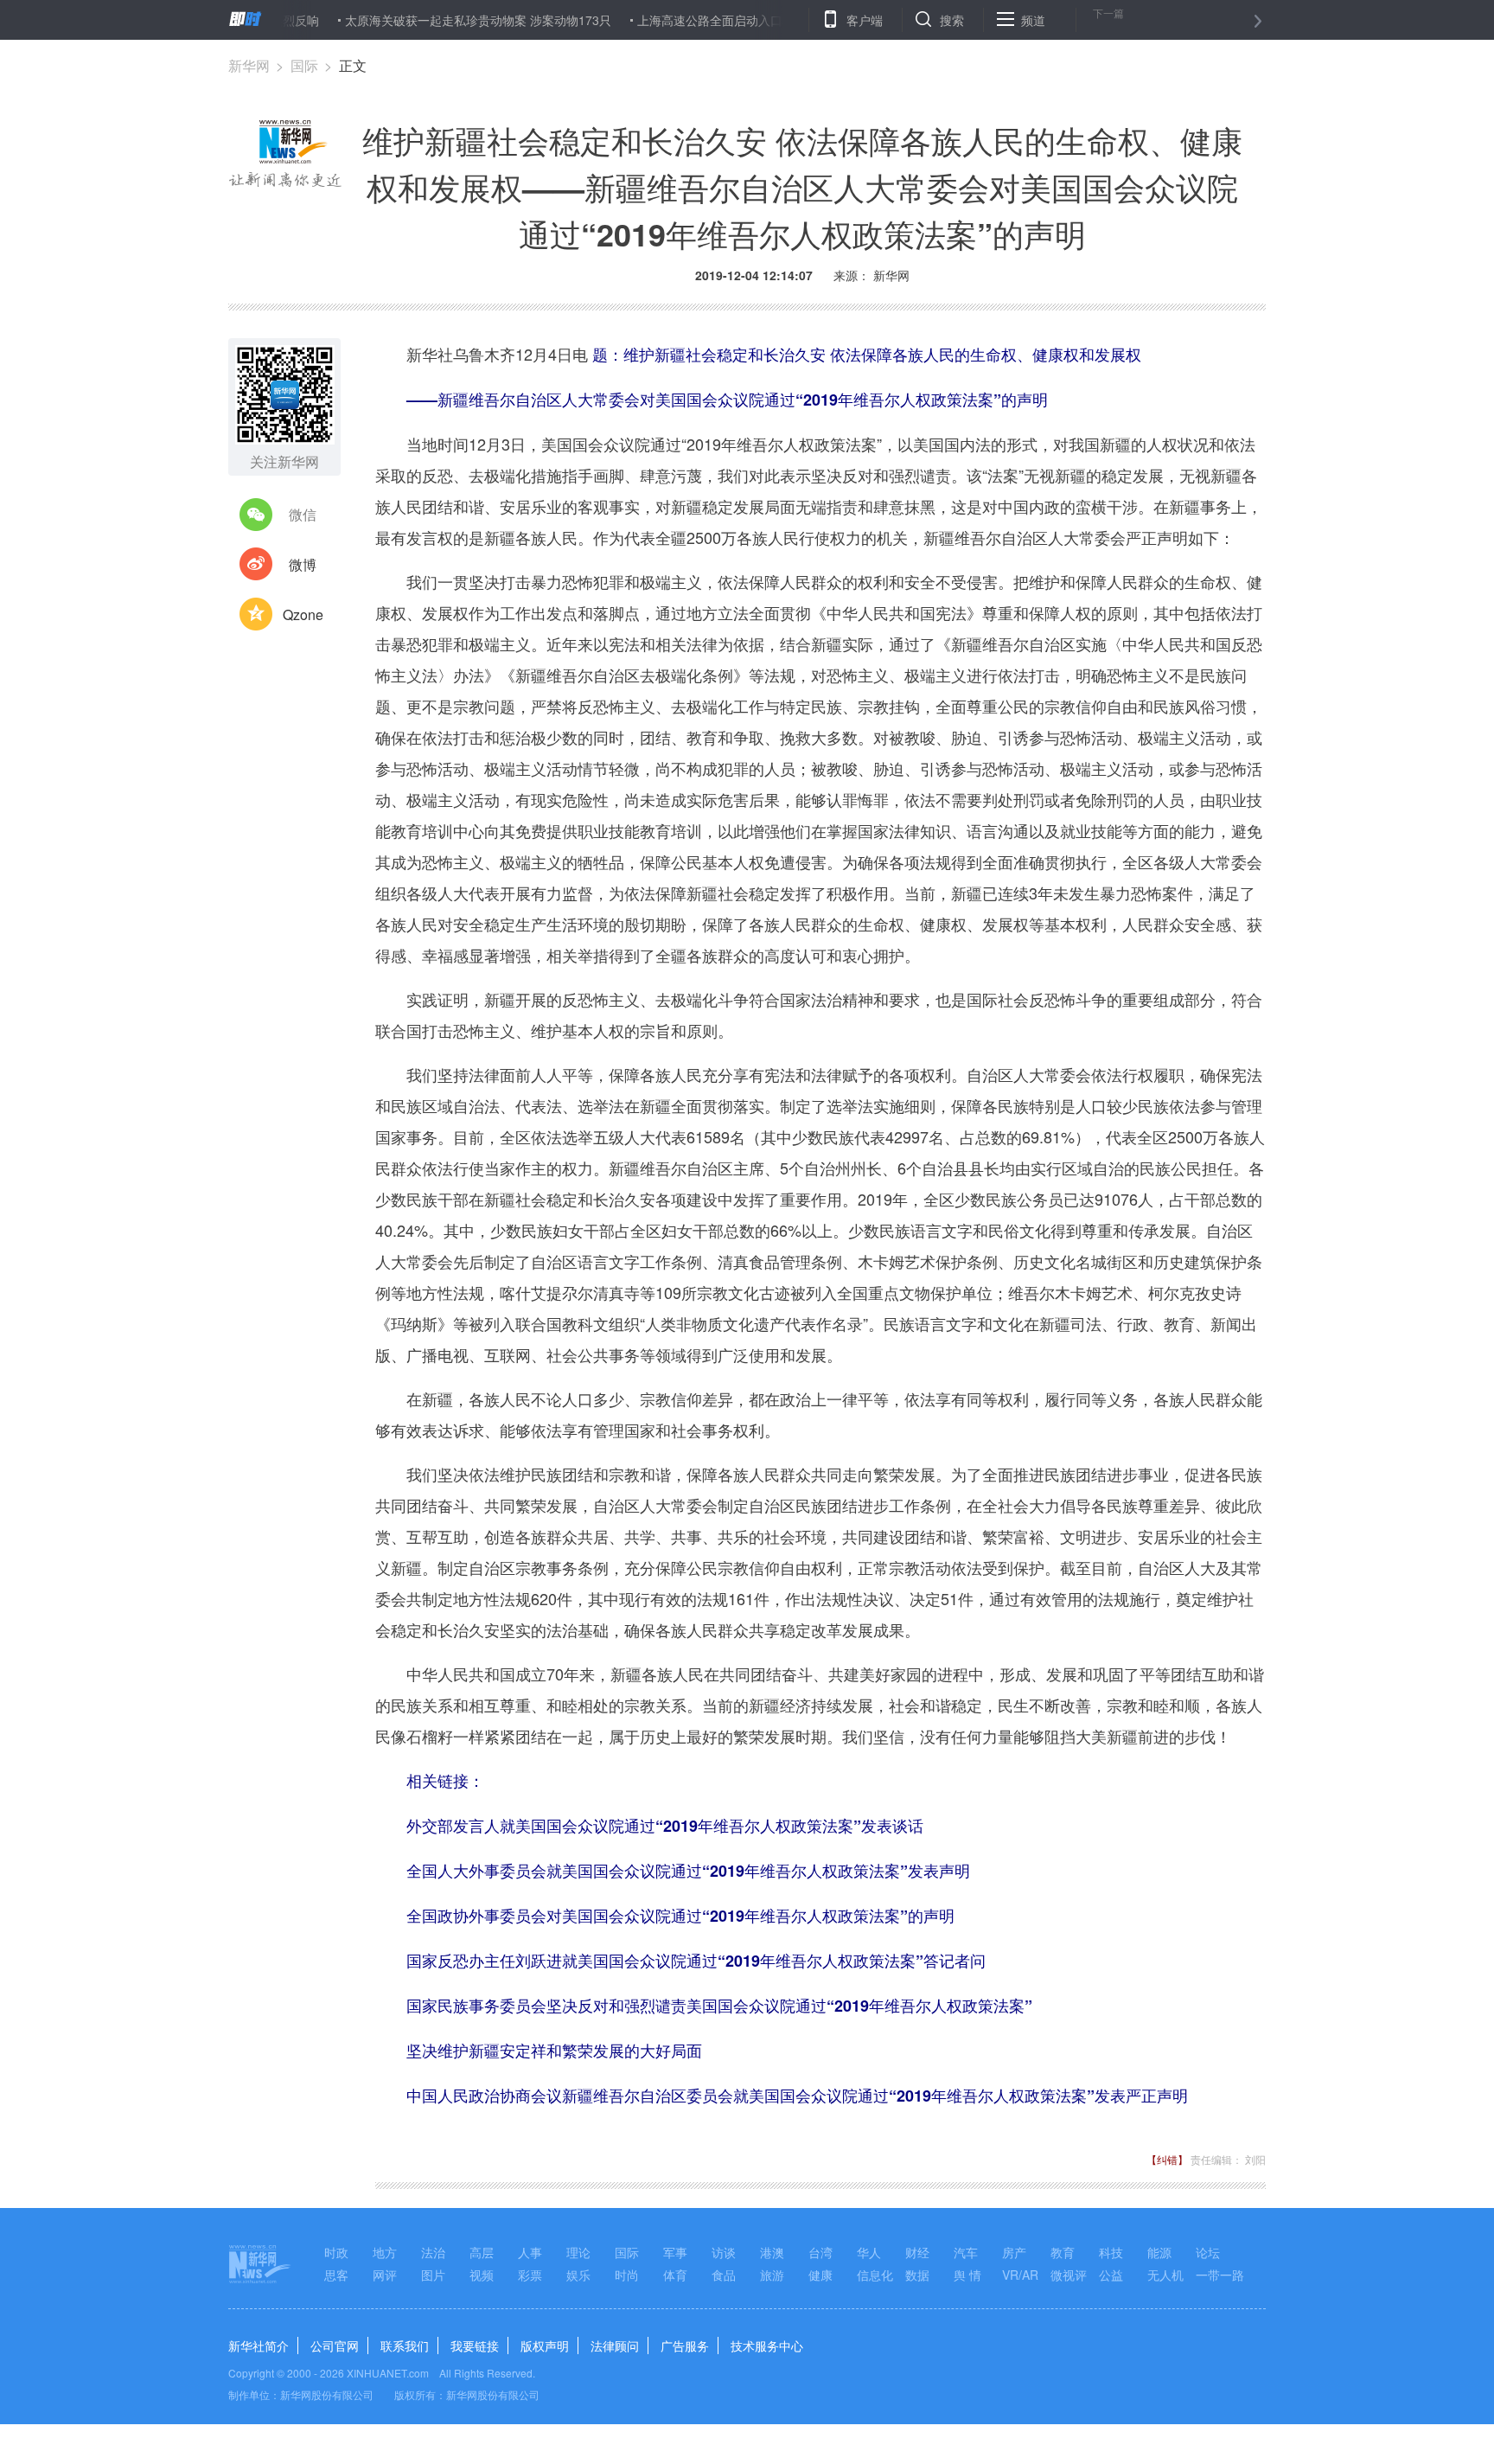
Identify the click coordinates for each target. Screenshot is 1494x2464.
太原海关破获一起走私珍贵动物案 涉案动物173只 (425, 20)
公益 (1111, 2275)
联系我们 (405, 2346)
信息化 (875, 2275)
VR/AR (1020, 2275)
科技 (1111, 2252)
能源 (1159, 2252)
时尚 (627, 2275)
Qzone (303, 614)
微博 (303, 564)
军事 (675, 2252)
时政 (336, 2252)
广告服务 (685, 2346)
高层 (482, 2252)
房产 (1014, 2252)
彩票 (530, 2275)
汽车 (966, 2252)
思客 (336, 2275)
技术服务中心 (767, 2346)
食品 (724, 2275)
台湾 (820, 2252)
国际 (304, 65)
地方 (385, 2252)
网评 (385, 2275)
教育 (1063, 2252)
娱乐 (578, 2275)
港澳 (772, 2252)
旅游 (772, 2275)
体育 (675, 2275)
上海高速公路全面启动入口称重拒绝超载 (693, 20)
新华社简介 (259, 2346)
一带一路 (1220, 2275)
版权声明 (545, 2346)
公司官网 (335, 2346)
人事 (530, 2252)
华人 (869, 2252)
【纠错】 (1167, 2159)
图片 (433, 2275)
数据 (917, 2275)
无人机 (1165, 2275)
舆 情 (967, 2275)
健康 (820, 2275)
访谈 (724, 2252)
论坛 (1208, 2252)
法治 (433, 2252)
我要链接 (475, 2346)
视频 (482, 2275)
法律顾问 (615, 2346)
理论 (578, 2252)
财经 (917, 2252)
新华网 (249, 65)
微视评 (1069, 2275)
